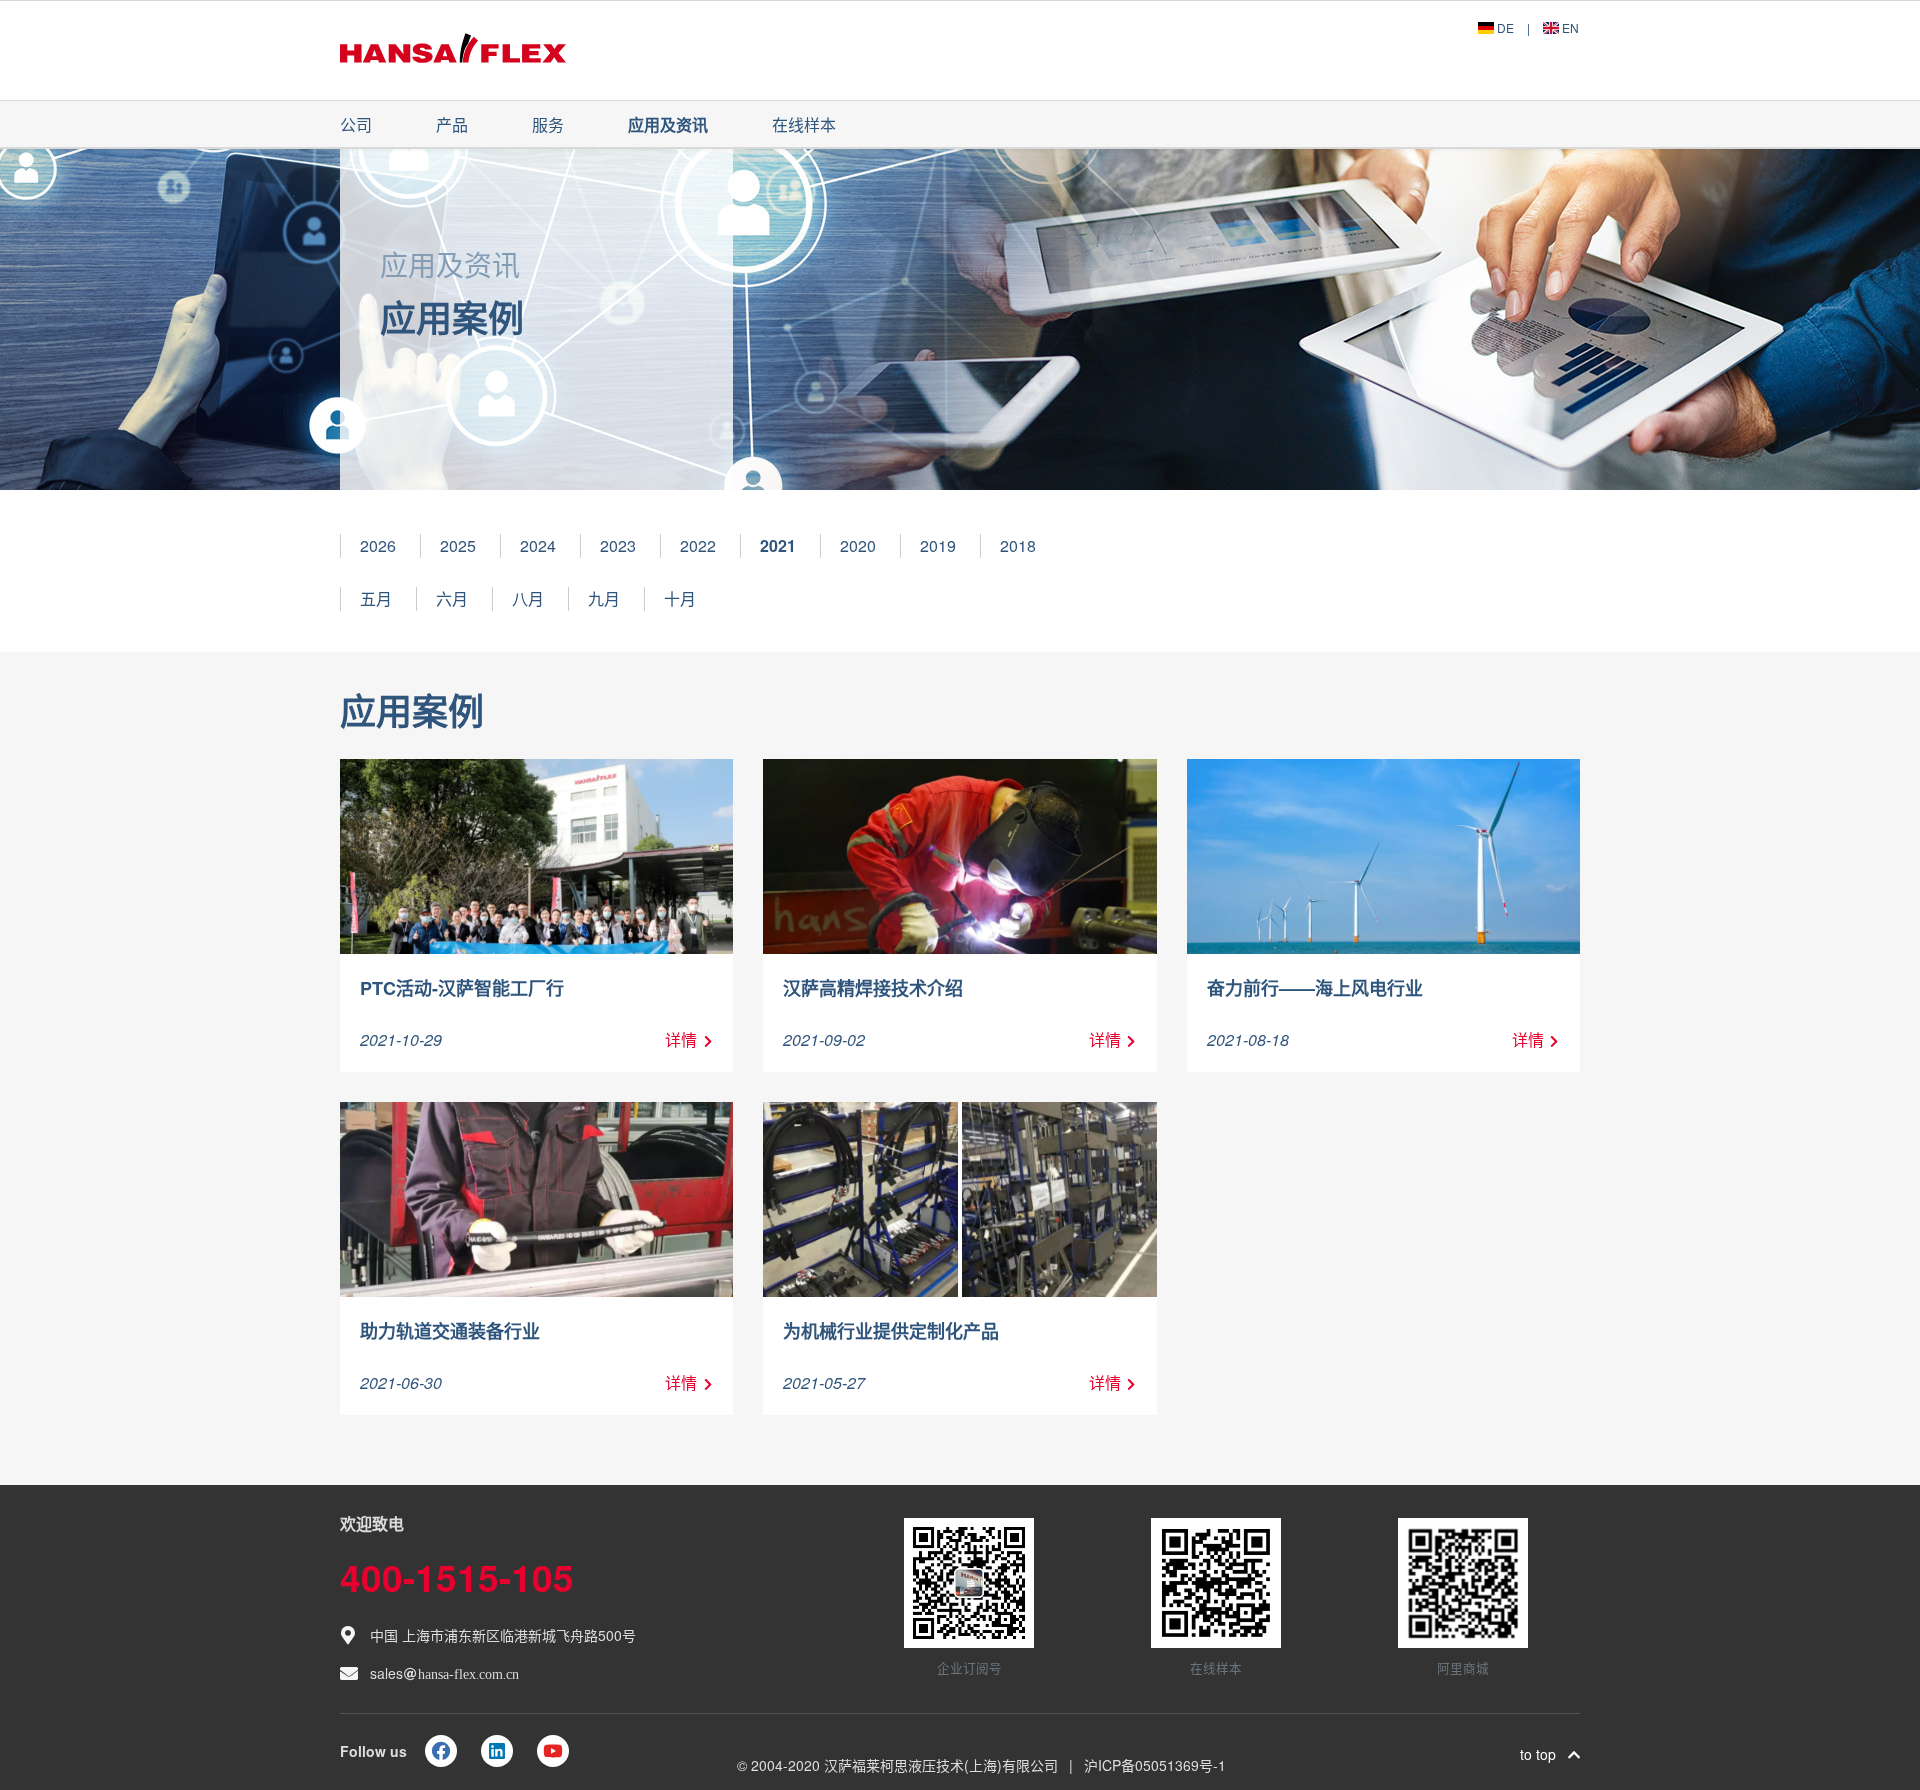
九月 (604, 598)
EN (1569, 27)
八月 (528, 598)
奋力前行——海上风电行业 (1315, 988)
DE (1505, 27)
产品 (452, 124)
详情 (681, 1039)
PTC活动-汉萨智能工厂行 (462, 988)
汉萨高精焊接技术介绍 (873, 988)
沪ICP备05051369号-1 (1155, 1765)
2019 (938, 545)
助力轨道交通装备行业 (450, 1331)
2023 (618, 545)
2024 (538, 545)
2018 (1018, 545)
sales (444, 1673)
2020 (858, 545)
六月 (452, 598)
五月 (376, 598)
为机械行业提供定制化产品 (891, 1331)
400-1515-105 (457, 1576)
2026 (378, 545)
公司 (356, 124)
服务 (548, 124)
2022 (698, 545)
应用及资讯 (668, 124)
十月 (680, 598)
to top (1544, 1754)
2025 (458, 545)
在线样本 (804, 124)
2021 (778, 545)
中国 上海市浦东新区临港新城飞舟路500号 (503, 1635)
